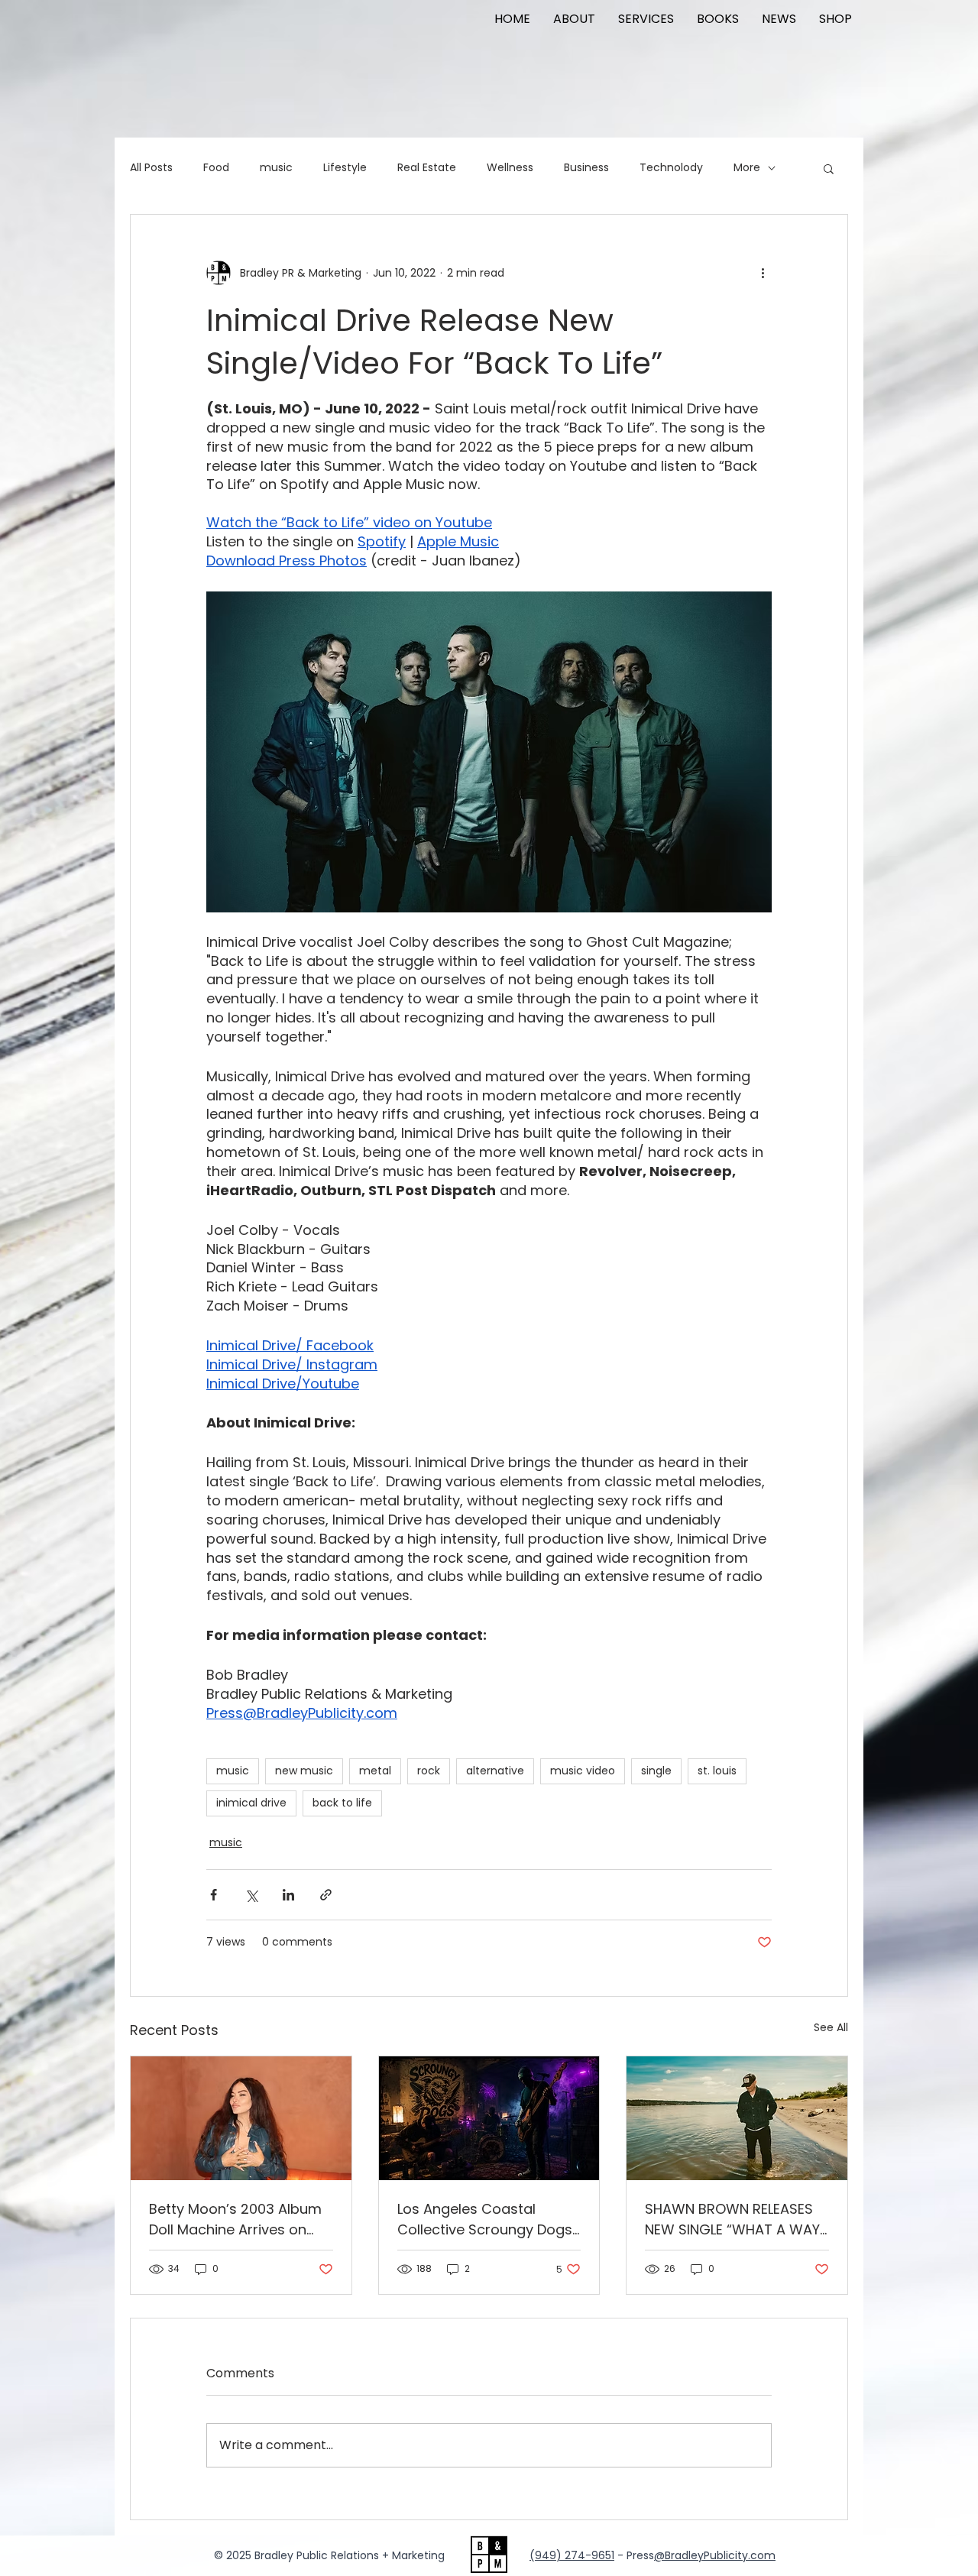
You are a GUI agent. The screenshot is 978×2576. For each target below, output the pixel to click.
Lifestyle (345, 168)
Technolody (671, 168)
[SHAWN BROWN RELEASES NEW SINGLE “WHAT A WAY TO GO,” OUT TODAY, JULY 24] (737, 2118)
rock (429, 1771)
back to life (342, 1803)
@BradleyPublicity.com (715, 2555)
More (747, 168)
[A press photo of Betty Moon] (241, 2118)
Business (586, 168)
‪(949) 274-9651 (572, 2555)
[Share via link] (326, 1895)
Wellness (510, 168)
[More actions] (763, 273)
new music (304, 1771)
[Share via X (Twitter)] (251, 1895)
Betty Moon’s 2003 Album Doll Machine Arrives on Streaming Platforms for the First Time (235, 2220)
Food (216, 168)
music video (583, 1771)
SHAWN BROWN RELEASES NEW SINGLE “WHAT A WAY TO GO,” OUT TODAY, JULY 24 (732, 2220)
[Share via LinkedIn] (288, 1895)
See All (831, 2027)
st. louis (717, 1771)
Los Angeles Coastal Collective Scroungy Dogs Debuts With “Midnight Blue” (485, 2220)
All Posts (151, 168)
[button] (829, 168)
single (656, 1771)
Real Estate (427, 168)
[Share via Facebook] (214, 1895)
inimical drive (251, 1803)
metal (375, 1771)
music (276, 168)
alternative (495, 1771)
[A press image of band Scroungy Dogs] (489, 2118)
